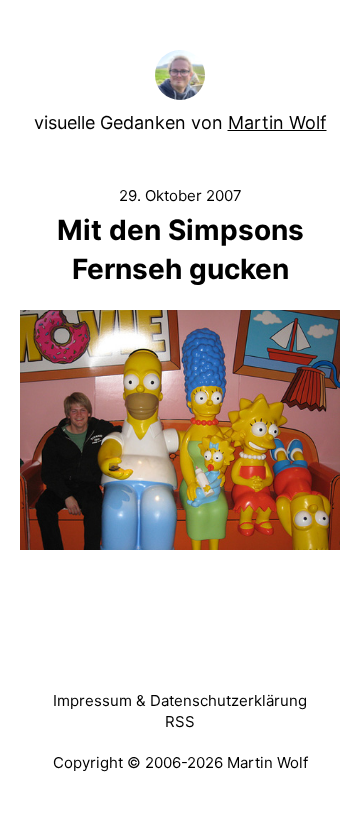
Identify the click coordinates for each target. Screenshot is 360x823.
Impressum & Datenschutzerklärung (180, 700)
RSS (180, 721)
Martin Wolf (277, 122)
